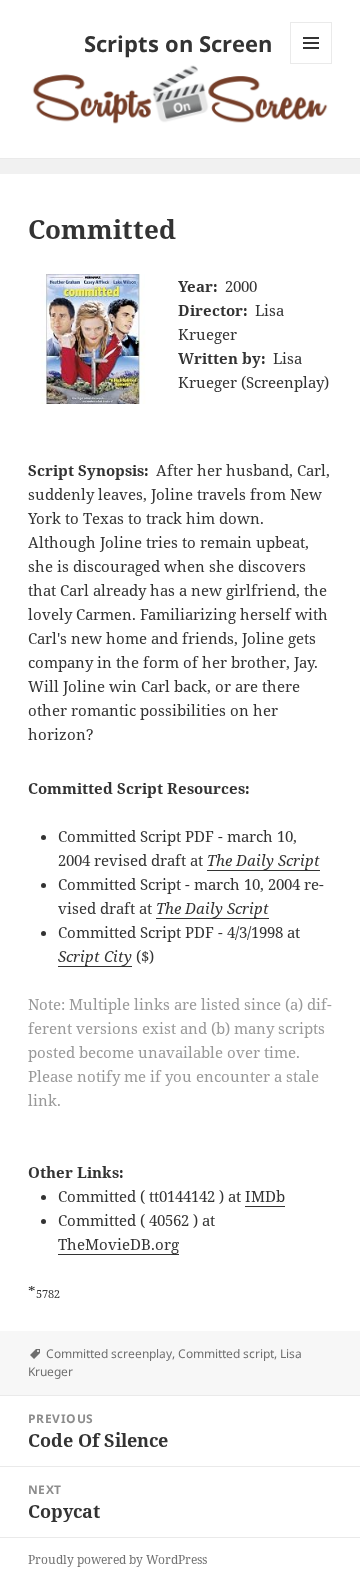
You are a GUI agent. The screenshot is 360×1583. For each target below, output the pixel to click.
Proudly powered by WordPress (117, 1559)
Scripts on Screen (178, 43)
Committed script (226, 1353)
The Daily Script (263, 860)
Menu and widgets (311, 63)
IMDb (265, 1196)
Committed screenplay (109, 1353)
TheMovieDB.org (118, 1244)
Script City (95, 956)
